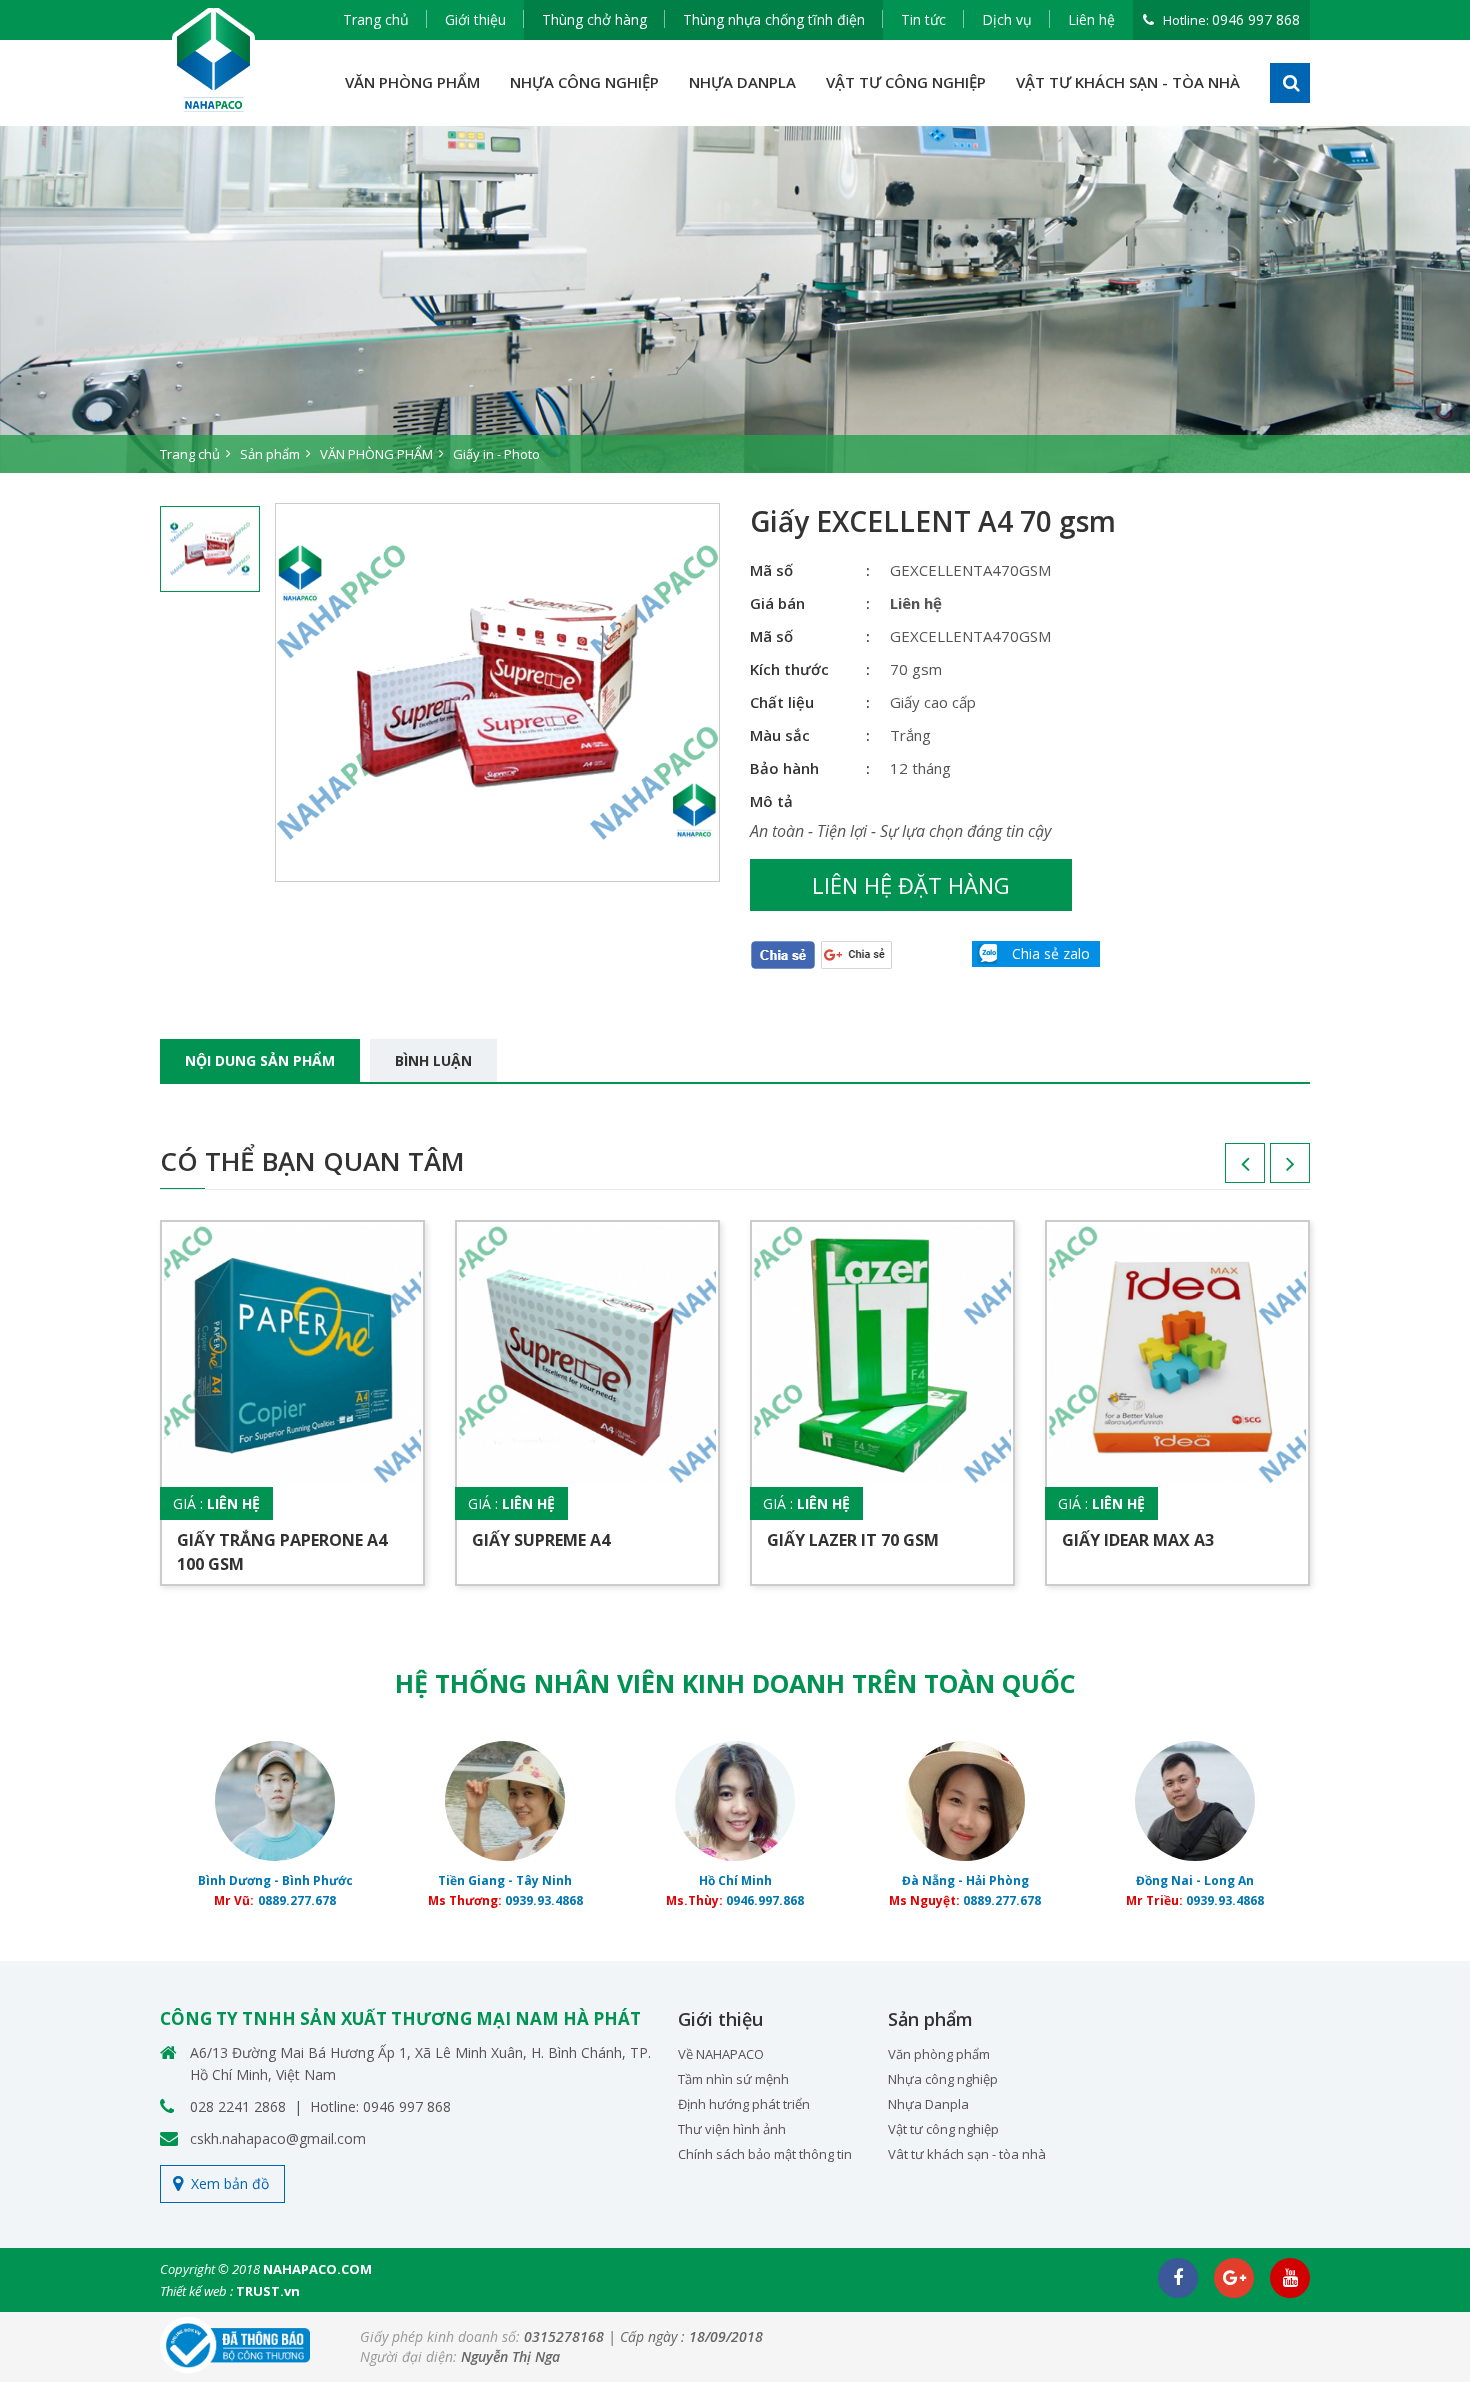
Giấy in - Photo (496, 454)
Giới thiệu (475, 19)
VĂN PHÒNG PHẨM (412, 82)
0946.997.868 (765, 1900)
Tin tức (923, 19)
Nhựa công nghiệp (943, 2079)
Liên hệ (1091, 19)
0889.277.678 (297, 1900)
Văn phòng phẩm (939, 2054)
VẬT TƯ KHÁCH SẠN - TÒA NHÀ (1128, 82)
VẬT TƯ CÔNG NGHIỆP (906, 82)
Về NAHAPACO (721, 2054)
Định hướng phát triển (744, 2104)
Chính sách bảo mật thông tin (765, 2154)
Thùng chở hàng (594, 19)
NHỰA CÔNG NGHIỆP (584, 82)
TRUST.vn (268, 2291)
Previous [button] (1225, 1170)
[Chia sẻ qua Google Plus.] (856, 953)
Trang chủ (376, 19)
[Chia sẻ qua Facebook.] (783, 953)
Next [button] (1270, 1170)
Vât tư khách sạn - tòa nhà (967, 2154)
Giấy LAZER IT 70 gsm (853, 1540)
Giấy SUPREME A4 (541, 1540)
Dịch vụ (1007, 19)
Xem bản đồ (230, 2183)
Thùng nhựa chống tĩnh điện (774, 19)
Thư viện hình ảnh (732, 2129)
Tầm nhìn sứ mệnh (733, 2079)
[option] (735, 299)
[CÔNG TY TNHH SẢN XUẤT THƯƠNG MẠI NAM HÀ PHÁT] (214, 60)
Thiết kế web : (196, 2291)
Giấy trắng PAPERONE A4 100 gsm (282, 1552)
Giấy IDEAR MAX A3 (1138, 1540)
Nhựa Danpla (928, 2104)
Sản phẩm (270, 454)
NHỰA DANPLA (742, 82)
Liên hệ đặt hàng (911, 885)
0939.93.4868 (544, 1900)
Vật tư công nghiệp (943, 2129)
